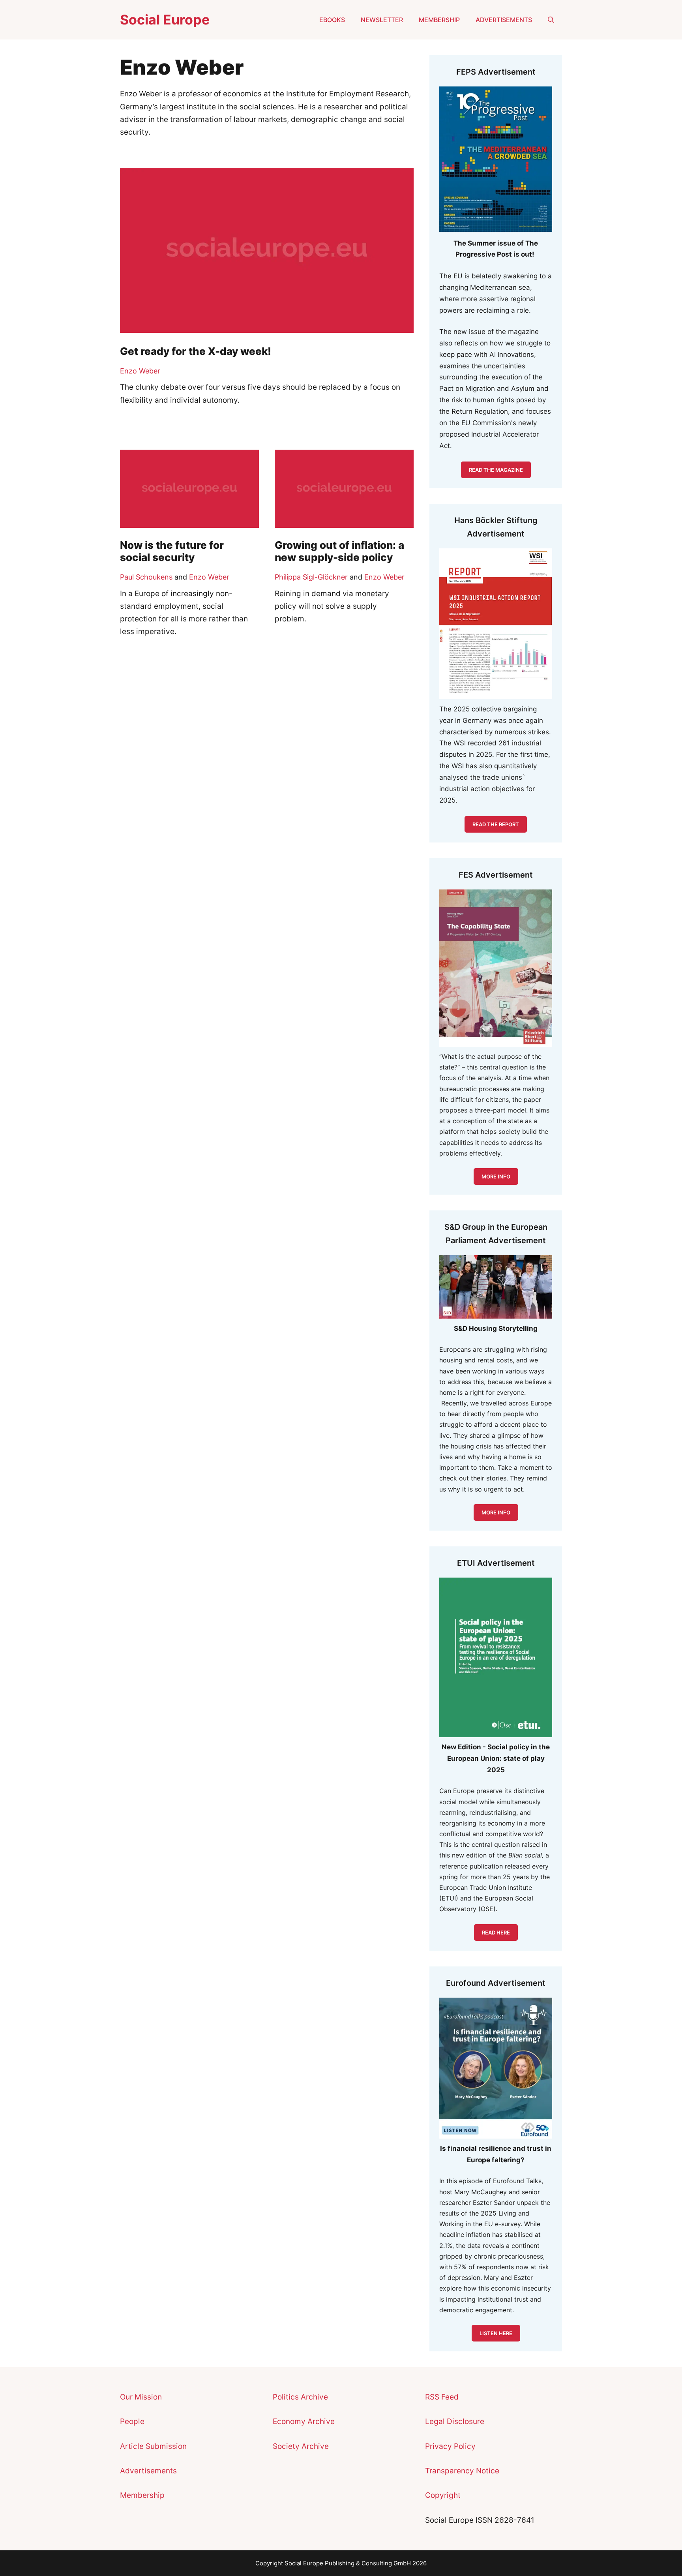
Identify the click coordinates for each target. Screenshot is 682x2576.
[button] (551, 20)
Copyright (443, 2495)
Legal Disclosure (455, 2421)
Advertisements (504, 20)
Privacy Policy (450, 2446)
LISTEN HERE (496, 2333)
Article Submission (153, 2446)
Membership (439, 20)
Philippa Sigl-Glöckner (311, 577)
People (132, 2421)
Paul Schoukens (146, 577)
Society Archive (301, 2446)
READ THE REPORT (496, 824)
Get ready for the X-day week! (196, 351)
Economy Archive (304, 2421)
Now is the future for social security (172, 551)
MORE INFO (496, 1512)
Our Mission (141, 2397)
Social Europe (165, 20)
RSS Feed (442, 2397)
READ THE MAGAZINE (496, 470)
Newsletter (382, 20)
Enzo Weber (140, 371)
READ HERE (496, 1932)
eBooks (332, 20)
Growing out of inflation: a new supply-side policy (339, 551)
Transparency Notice (462, 2471)
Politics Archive (300, 2397)
